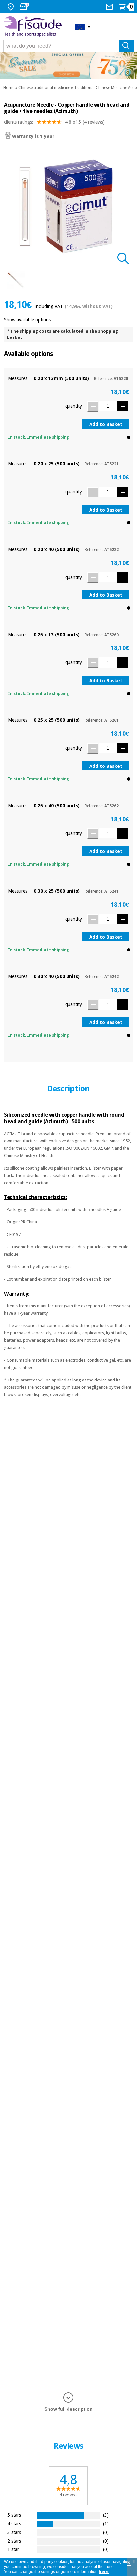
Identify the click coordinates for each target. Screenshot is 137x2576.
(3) (106, 2515)
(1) (106, 2523)
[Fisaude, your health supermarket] (34, 26)
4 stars (14, 2523)
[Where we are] (11, 7)
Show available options (27, 320)
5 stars (14, 2515)
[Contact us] (110, 7)
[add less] (93, 407)
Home (9, 88)
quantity (74, 406)
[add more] (123, 406)
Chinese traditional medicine (44, 88)
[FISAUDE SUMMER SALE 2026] (68, 65)
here (104, 2572)
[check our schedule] (25, 7)
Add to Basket (106, 424)
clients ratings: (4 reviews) (54, 122)
